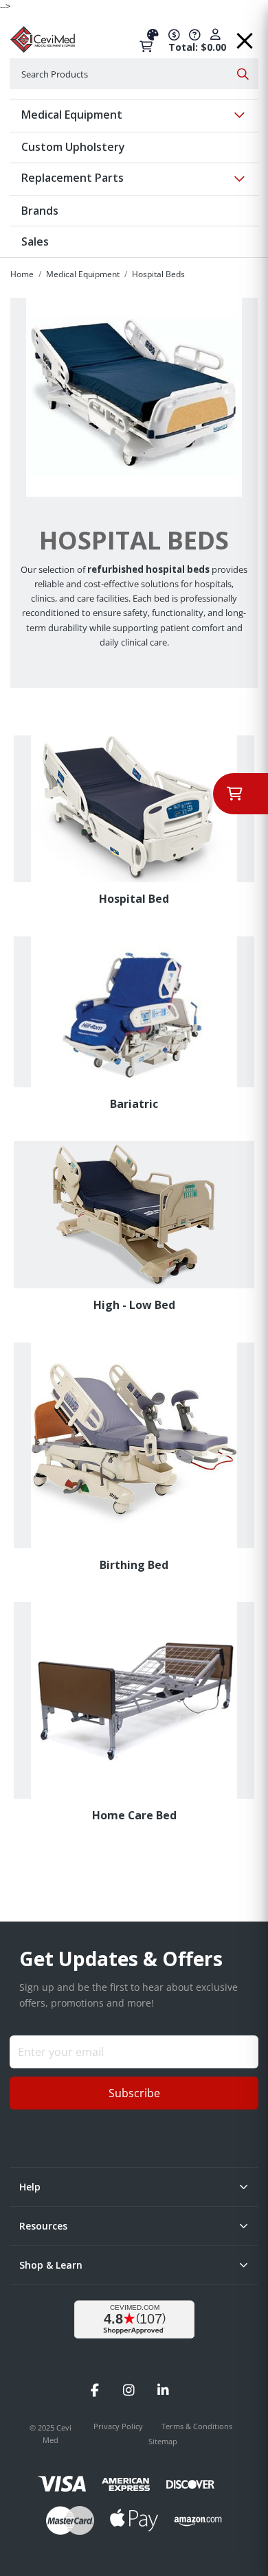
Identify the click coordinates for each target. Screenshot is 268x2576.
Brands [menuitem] (40, 211)
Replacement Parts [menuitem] (72, 178)
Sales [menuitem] (35, 241)
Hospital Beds (158, 274)
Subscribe (134, 2093)
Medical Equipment (83, 274)
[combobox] (134, 74)
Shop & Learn (51, 2265)
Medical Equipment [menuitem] (72, 115)
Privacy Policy (119, 2426)
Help (30, 2187)
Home (22, 274)
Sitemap (163, 2441)
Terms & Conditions (197, 2426)
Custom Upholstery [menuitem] (73, 147)
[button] (245, 36)
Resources (43, 2226)
